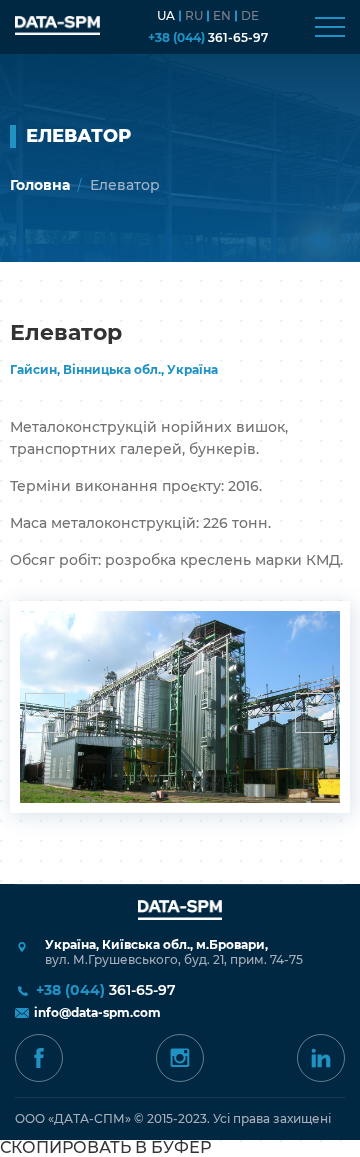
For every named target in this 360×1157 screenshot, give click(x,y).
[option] (180, 706)
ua (166, 15)
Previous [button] (45, 713)
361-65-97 (208, 38)
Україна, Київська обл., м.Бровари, (174, 952)
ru (194, 15)
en (222, 15)
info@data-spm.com (97, 1013)
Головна (40, 185)
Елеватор (125, 185)
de (250, 15)
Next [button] (315, 713)
